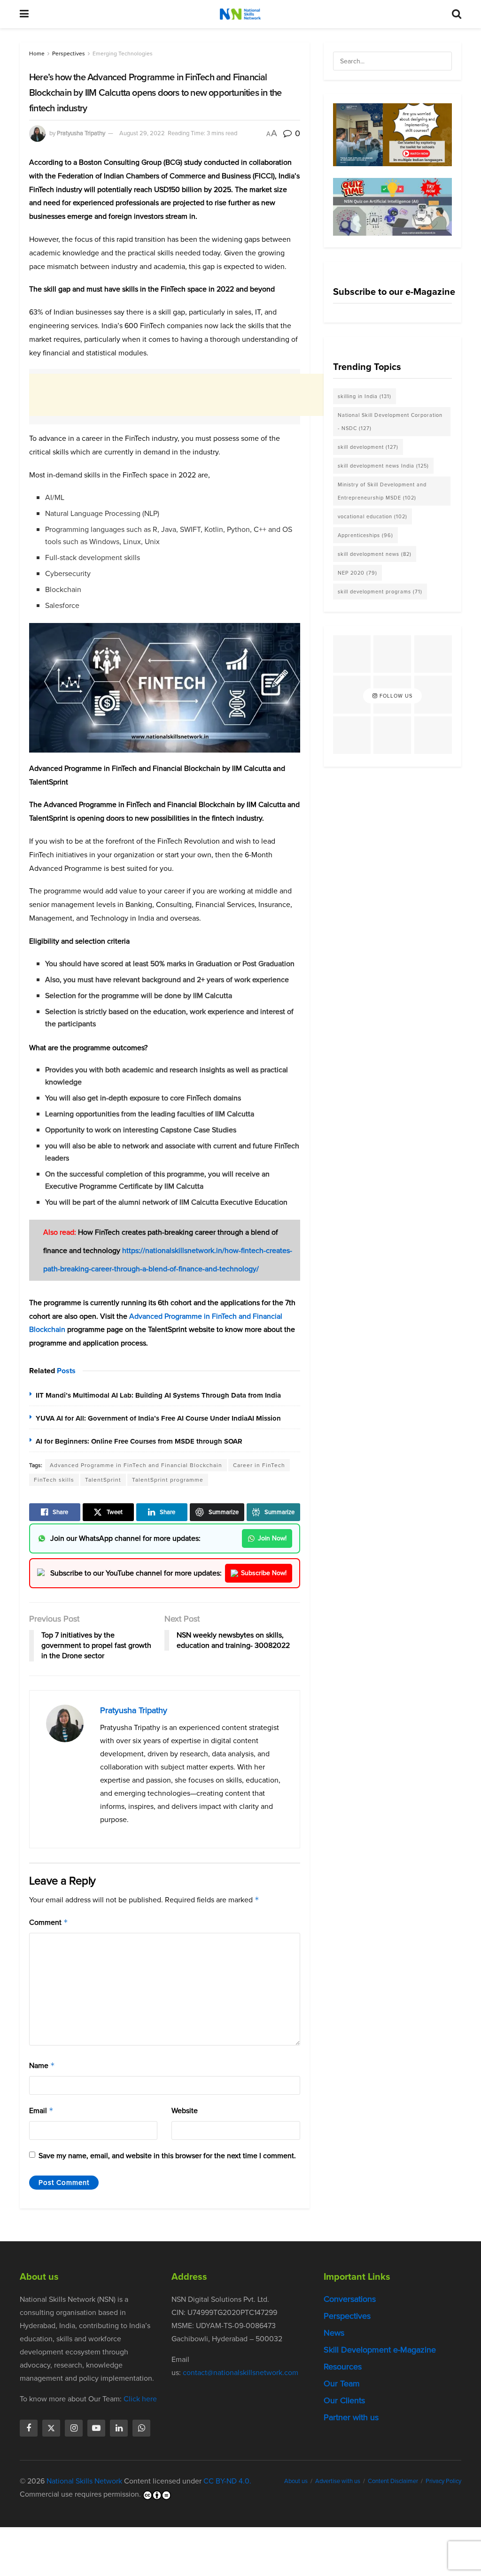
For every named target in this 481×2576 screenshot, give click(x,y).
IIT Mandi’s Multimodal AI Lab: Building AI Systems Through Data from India (158, 1395)
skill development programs (380, 592)
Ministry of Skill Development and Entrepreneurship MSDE (382, 491)
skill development (368, 447)
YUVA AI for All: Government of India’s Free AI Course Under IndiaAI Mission (158, 1418)
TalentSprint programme (168, 1480)
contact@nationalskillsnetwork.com (240, 2372)
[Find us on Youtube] (96, 2428)
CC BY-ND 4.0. (227, 2481)
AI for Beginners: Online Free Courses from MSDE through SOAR (139, 1441)
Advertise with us (338, 2481)
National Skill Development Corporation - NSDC (390, 422)
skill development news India (383, 466)
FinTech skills (54, 1480)
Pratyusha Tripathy (81, 133)
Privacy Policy (443, 2481)
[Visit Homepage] (240, 14)
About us (296, 2481)
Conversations (350, 2299)
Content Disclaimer (393, 2481)
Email (41, 2111)
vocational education (372, 516)
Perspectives (69, 54)
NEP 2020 (357, 573)
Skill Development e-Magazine (380, 2350)
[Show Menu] (24, 14)
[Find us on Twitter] (51, 2428)
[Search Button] (457, 14)
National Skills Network (84, 2481)
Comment (49, 1922)
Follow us (395, 696)
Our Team (342, 2384)
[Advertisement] (200, 395)
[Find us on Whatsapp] (141, 2428)
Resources (343, 2367)
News (334, 2333)
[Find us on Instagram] (74, 2428)
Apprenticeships (365, 535)
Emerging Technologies (123, 54)
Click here (140, 2399)
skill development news (375, 554)
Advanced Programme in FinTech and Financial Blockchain (136, 1465)
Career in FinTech (259, 1465)
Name (42, 2065)
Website (185, 2111)
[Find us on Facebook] (29, 2428)
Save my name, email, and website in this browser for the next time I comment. (167, 2156)
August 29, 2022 (142, 133)
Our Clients (344, 2400)
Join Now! (272, 1538)
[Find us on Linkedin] (119, 2428)
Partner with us (351, 2417)
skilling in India (365, 396)
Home (37, 54)
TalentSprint (103, 1480)
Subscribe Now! (264, 1573)
